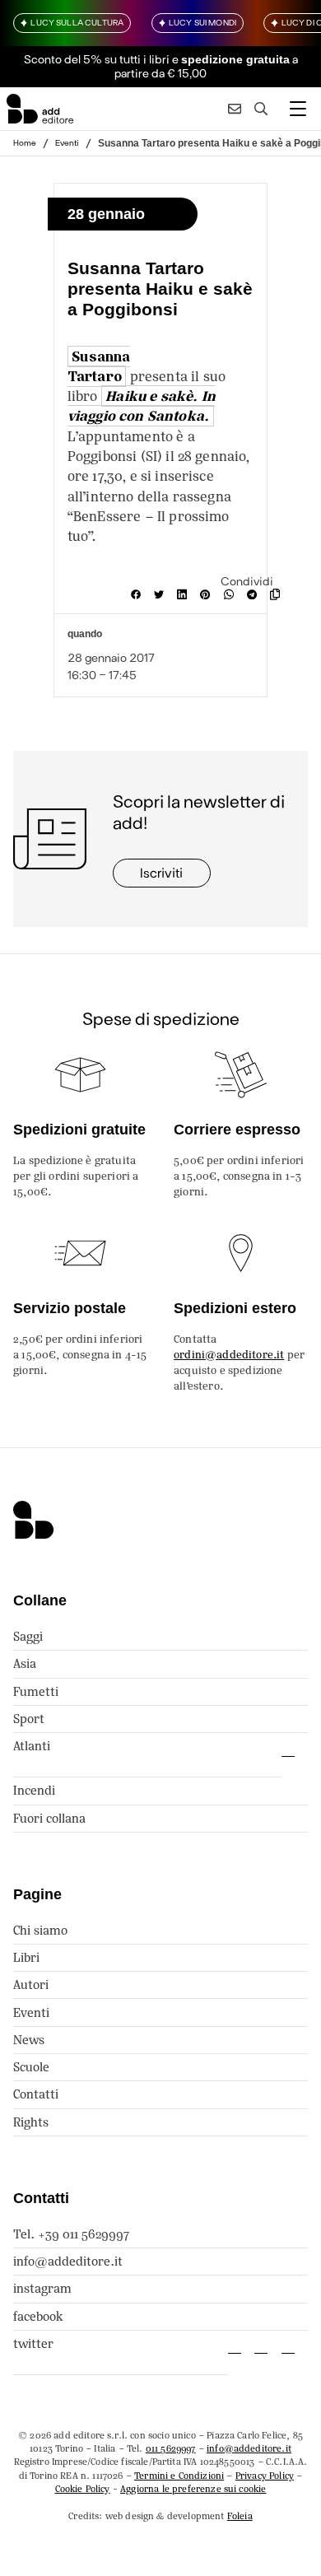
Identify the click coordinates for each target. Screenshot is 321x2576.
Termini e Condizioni (179, 2476)
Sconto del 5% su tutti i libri (97, 59)
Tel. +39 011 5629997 (71, 2234)
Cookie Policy (83, 2489)
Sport (29, 1719)
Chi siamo (40, 1930)
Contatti (36, 2094)
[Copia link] (278, 594)
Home (25, 142)
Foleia (240, 2516)
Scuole (31, 2067)
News (29, 2040)
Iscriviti (161, 872)
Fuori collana (49, 1818)
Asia (25, 1663)
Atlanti (32, 1746)
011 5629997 (171, 2448)
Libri (26, 1957)
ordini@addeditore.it (229, 1355)
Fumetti (36, 1691)
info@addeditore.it (68, 2261)
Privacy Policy (265, 2476)
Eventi (67, 142)
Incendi (34, 1790)
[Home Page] (40, 109)
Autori (31, 1984)
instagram (42, 2288)
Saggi (28, 1636)
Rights (31, 2122)
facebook (38, 2316)
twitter (33, 2343)
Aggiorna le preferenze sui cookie (193, 2489)
